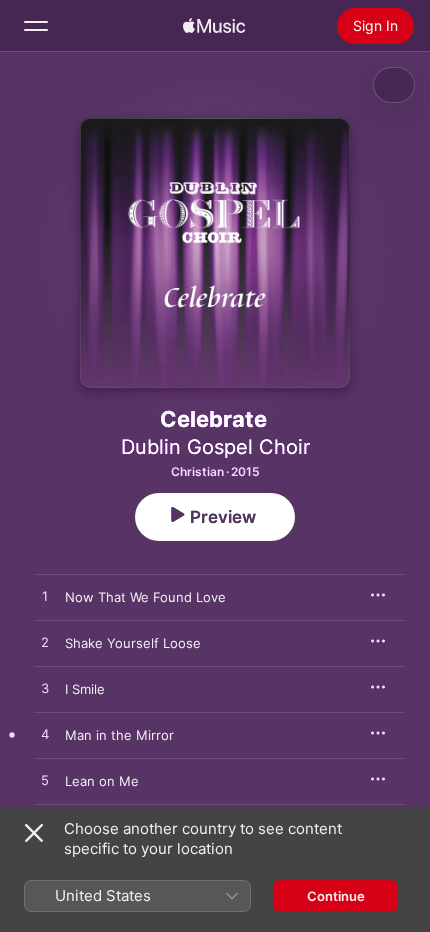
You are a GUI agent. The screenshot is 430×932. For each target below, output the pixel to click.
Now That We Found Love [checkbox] (145, 597)
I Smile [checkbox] (85, 689)
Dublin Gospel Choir (215, 447)
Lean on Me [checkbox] (102, 781)
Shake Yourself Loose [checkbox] (133, 643)
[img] (214, 26)
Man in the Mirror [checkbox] (119, 735)
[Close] (34, 833)
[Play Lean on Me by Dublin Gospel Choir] (45, 781)
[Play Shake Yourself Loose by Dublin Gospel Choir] (45, 643)
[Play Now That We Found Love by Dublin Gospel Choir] (45, 597)
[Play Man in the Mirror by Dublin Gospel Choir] (45, 735)
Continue (336, 896)
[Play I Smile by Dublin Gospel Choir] (45, 689)
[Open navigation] (36, 26)
